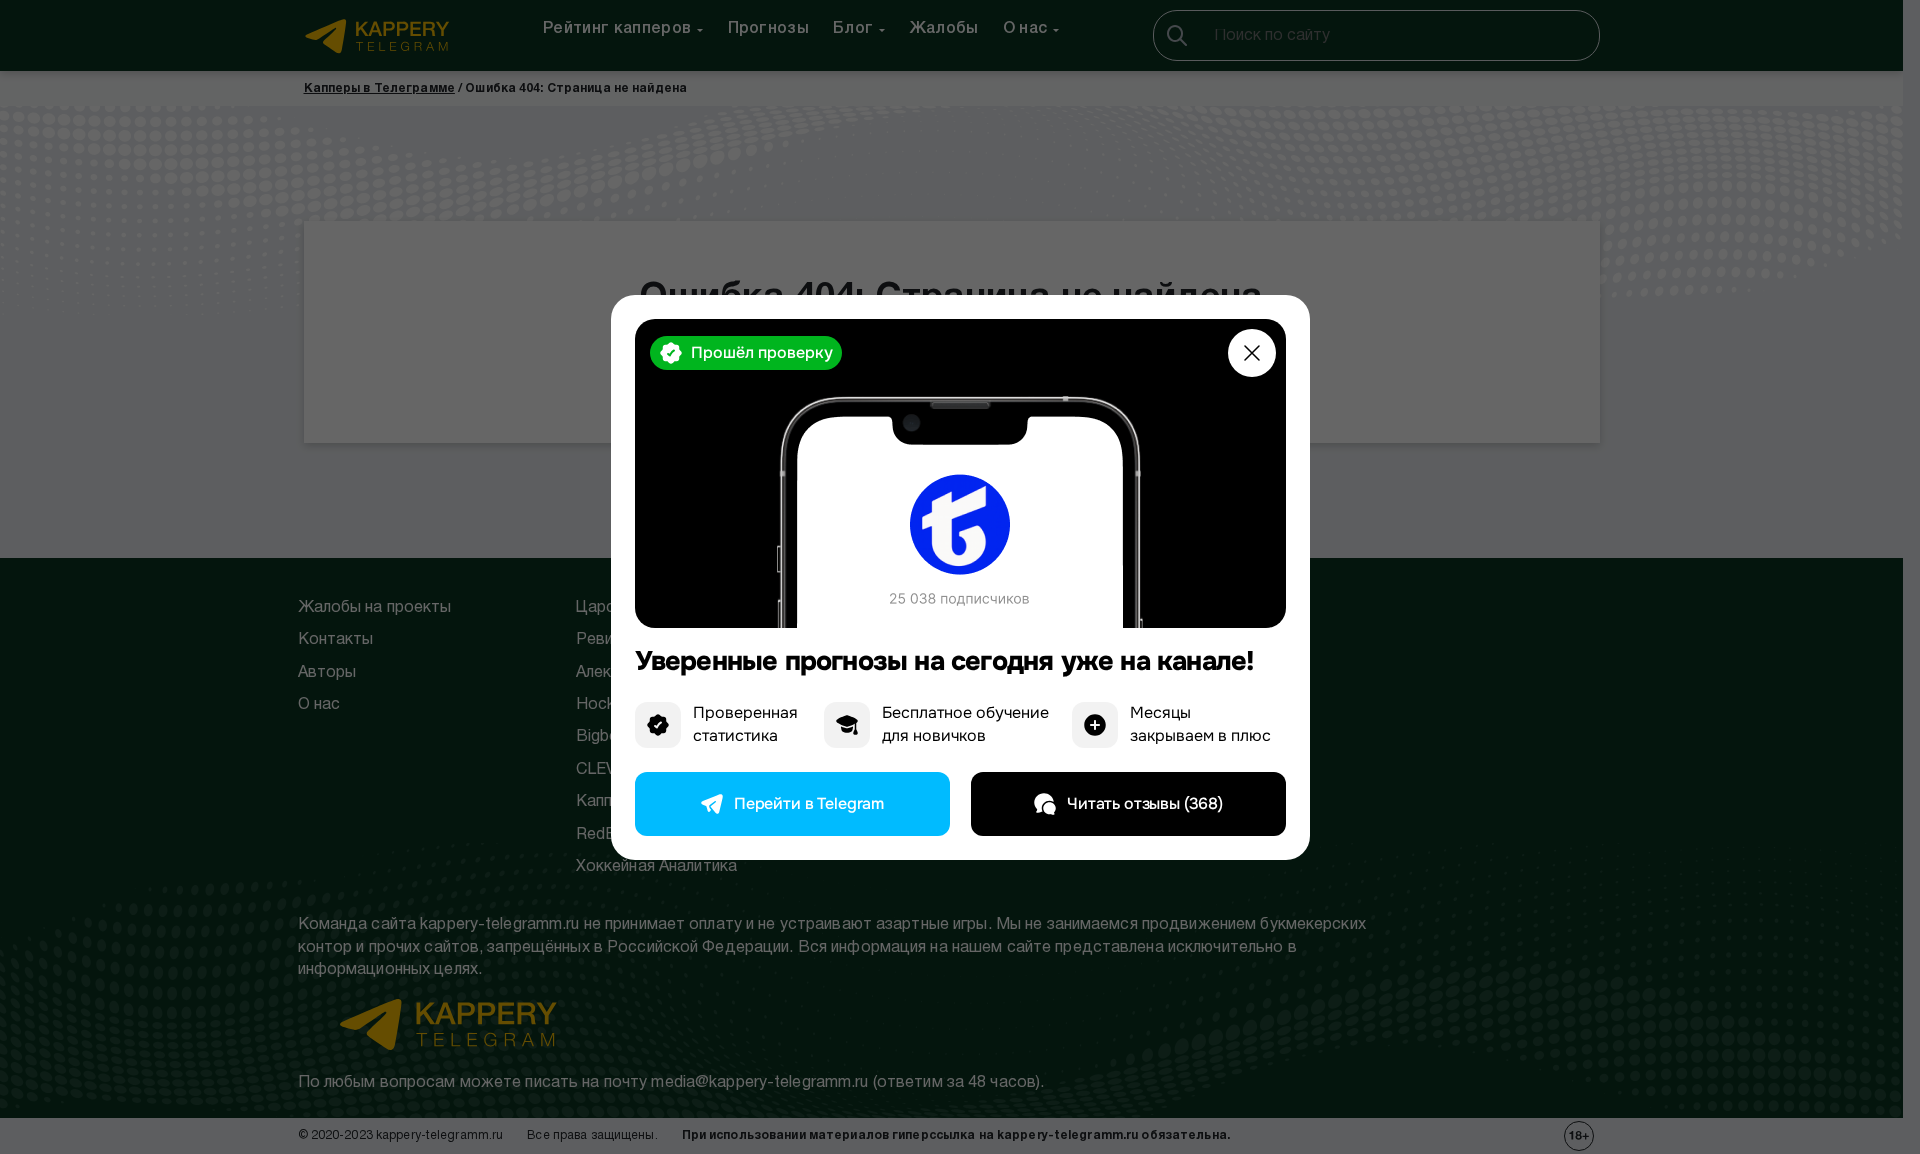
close (1252, 353)
